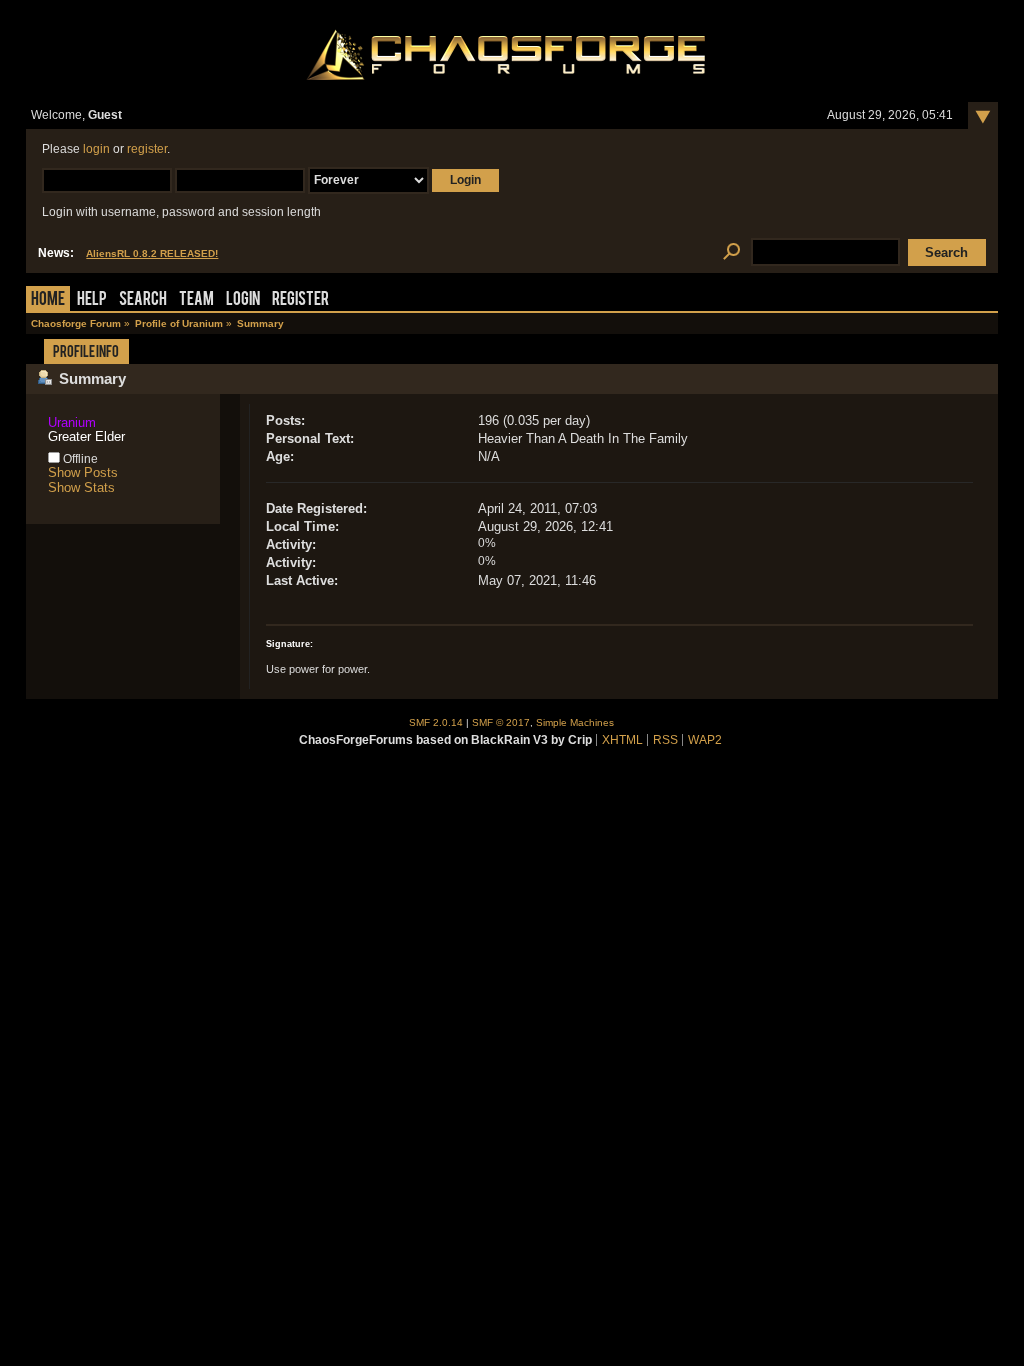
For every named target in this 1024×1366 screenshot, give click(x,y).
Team (196, 300)
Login (243, 300)
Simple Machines (575, 722)
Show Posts (83, 472)
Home (48, 300)
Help (92, 300)
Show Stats (81, 487)
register (147, 149)
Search (143, 300)
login (96, 149)
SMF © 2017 (501, 722)
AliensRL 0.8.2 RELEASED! (152, 253)
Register (300, 300)
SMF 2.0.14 (436, 722)
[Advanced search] (731, 252)
